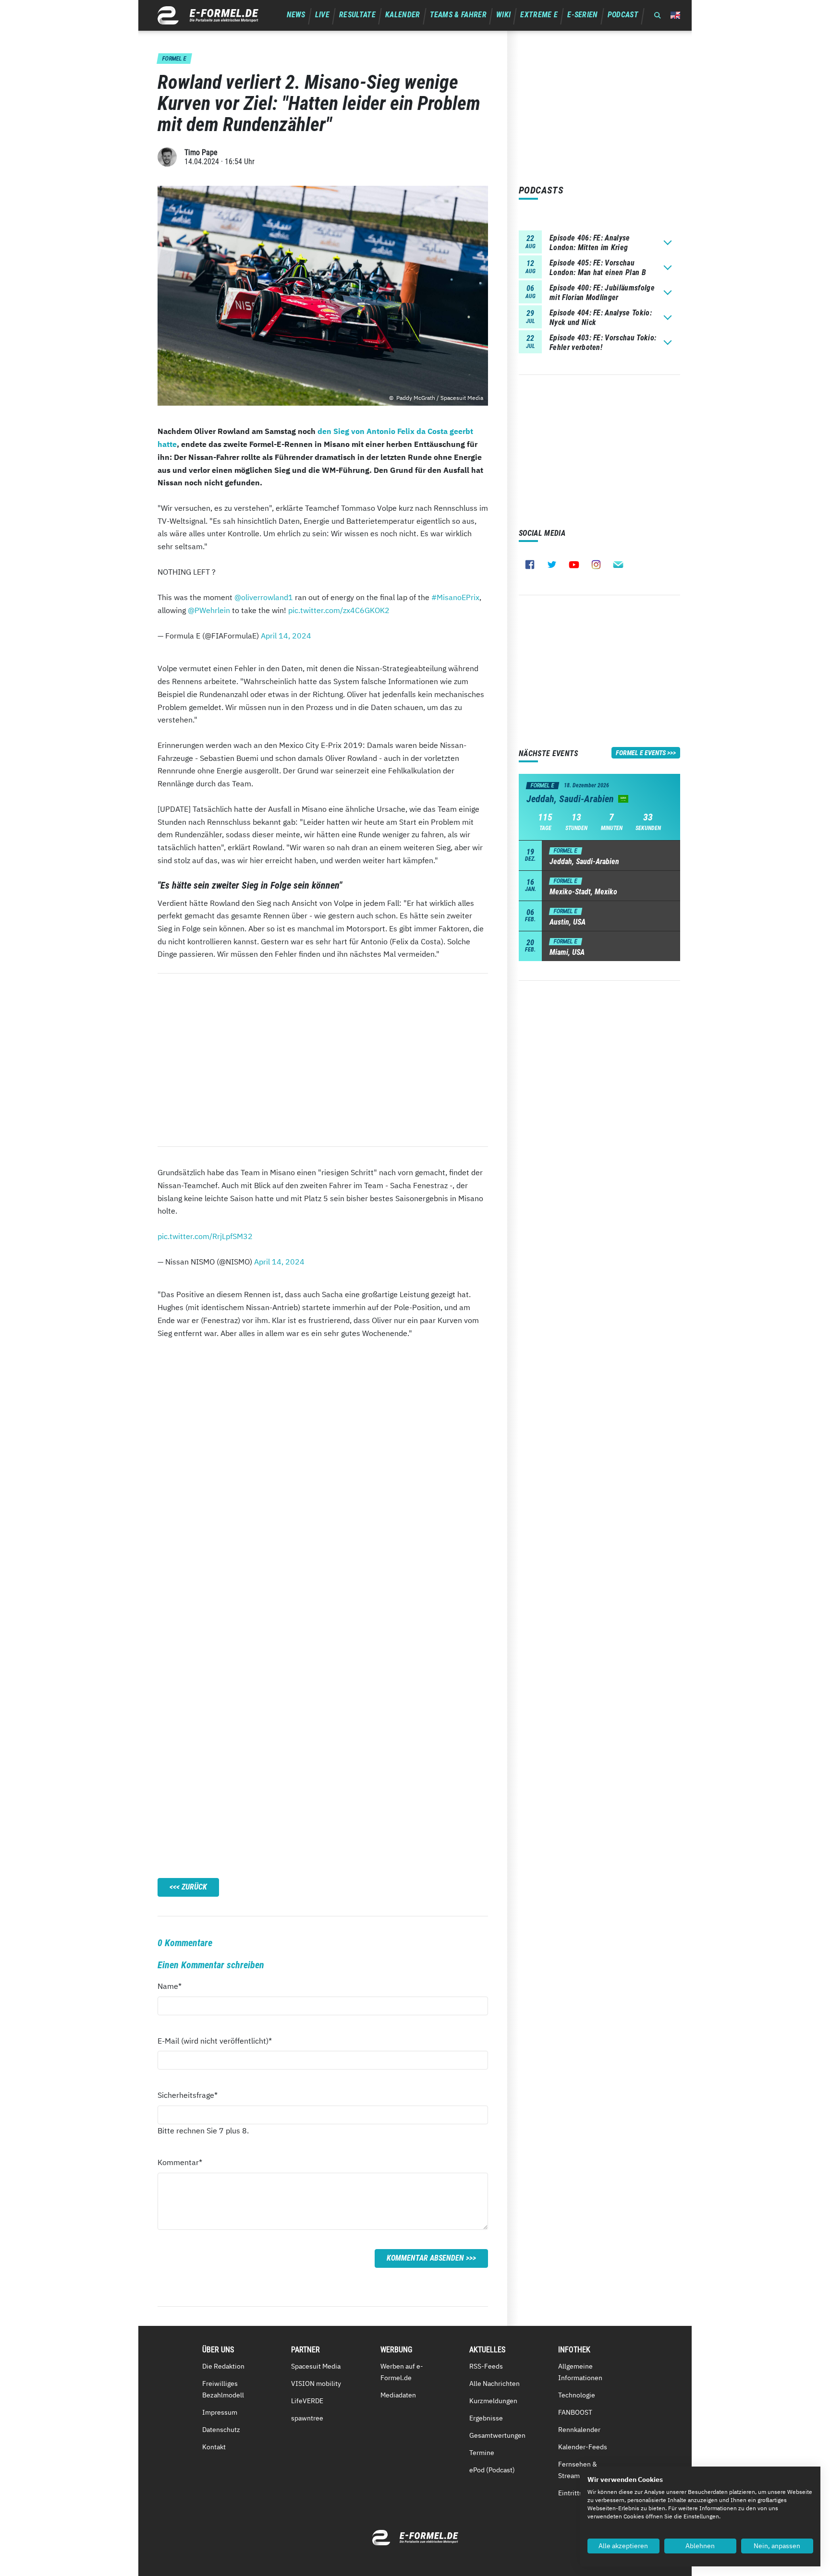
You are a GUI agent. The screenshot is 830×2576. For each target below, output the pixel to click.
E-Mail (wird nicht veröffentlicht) (215, 2040)
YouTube (574, 565)
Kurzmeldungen (493, 2401)
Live (322, 15)
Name (175, 1986)
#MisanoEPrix (455, 597)
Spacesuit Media (316, 2366)
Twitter (552, 565)
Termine (482, 2453)
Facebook (530, 565)
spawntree (307, 2418)
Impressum (220, 2412)
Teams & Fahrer (458, 15)
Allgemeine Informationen (580, 2372)
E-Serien (583, 15)
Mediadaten (398, 2395)
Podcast (623, 15)
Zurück (194, 1887)
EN (675, 15)
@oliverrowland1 (264, 597)
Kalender (403, 15)
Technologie (577, 2395)
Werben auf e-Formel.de (402, 2372)
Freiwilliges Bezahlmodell (223, 2389)
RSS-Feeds (486, 2366)
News (296, 15)
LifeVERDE (307, 2401)
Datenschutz (221, 2430)
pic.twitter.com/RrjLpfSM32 (205, 1236)
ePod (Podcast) (492, 2470)
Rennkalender (579, 2430)
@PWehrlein (209, 610)
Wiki (503, 15)
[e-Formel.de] (208, 15)
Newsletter (618, 565)
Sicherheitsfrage (188, 2095)
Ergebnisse (486, 2418)
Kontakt (214, 2447)
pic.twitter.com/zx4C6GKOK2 (339, 610)
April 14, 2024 (286, 636)
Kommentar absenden (425, 2258)
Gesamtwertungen (497, 2435)
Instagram (596, 565)
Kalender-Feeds (583, 2447)
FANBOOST (575, 2412)
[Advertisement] (323, 1060)
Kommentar (180, 2162)
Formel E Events (641, 753)
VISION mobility (316, 2383)
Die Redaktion (223, 2366)
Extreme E (539, 15)
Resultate (357, 15)
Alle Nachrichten (494, 2383)
